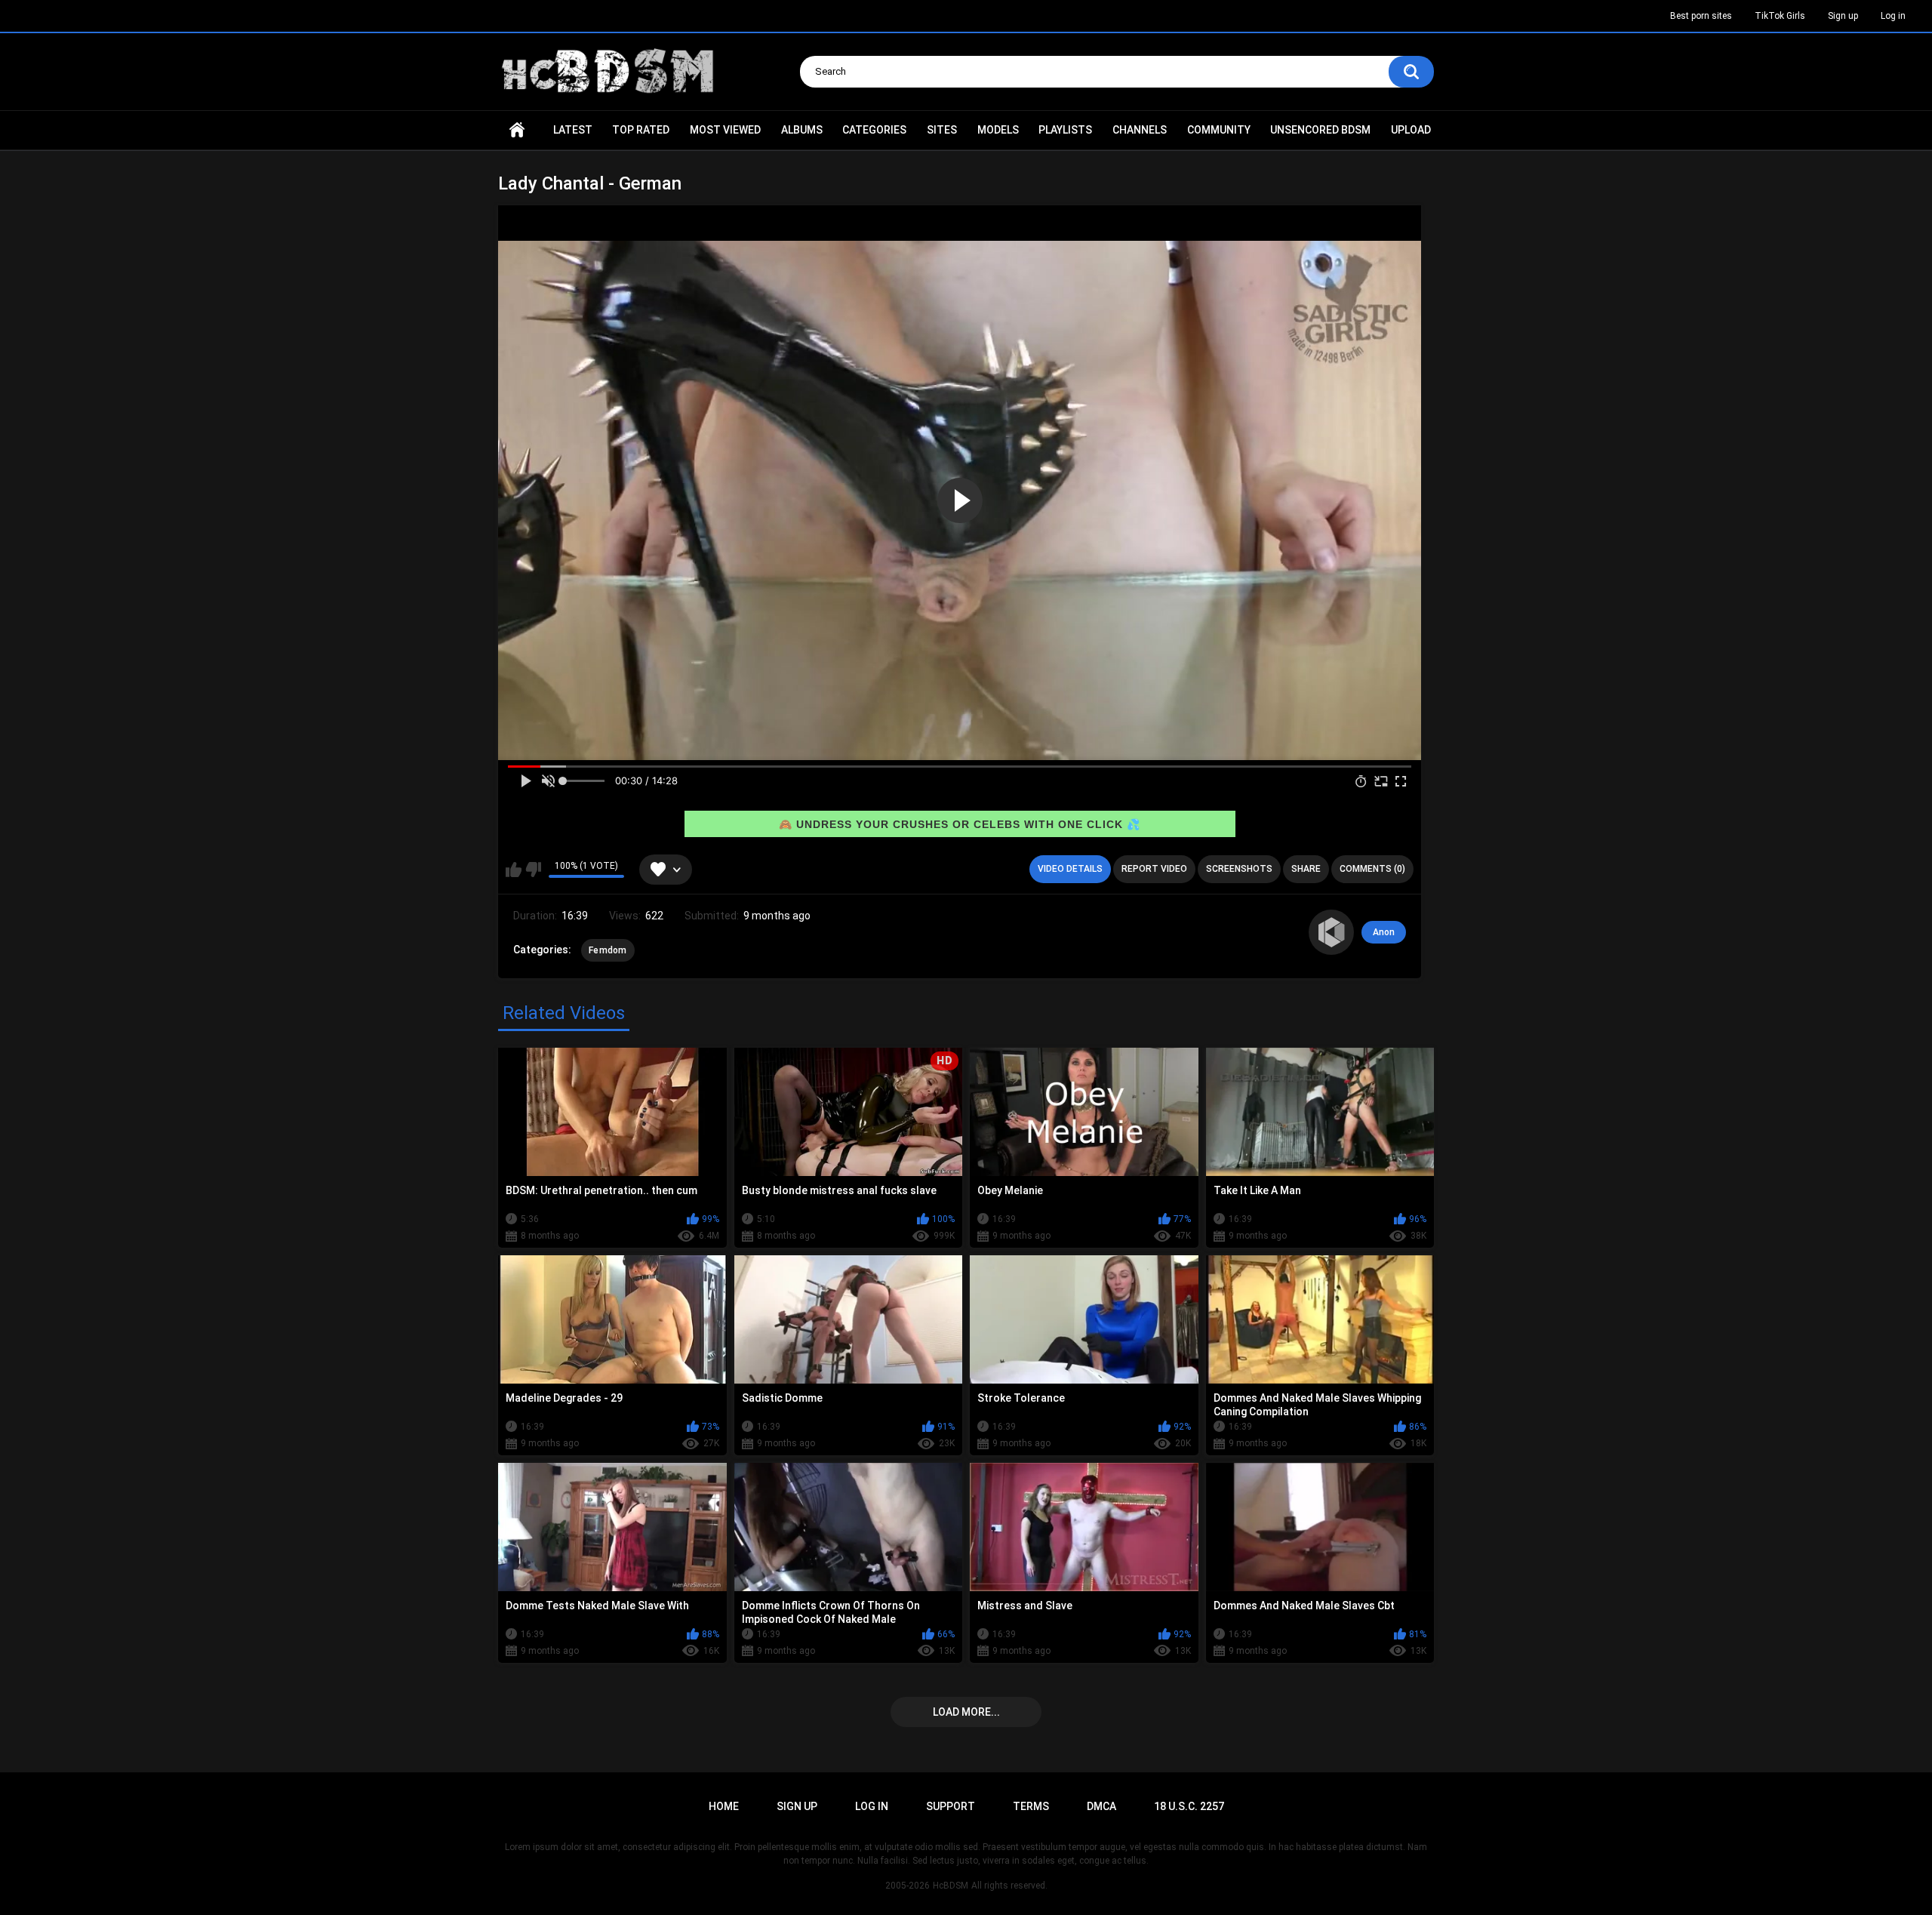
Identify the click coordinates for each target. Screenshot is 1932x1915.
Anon (1384, 932)
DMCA (1101, 1806)
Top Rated (641, 130)
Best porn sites (1701, 16)
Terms (1031, 1806)
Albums (802, 130)
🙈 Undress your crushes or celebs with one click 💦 (960, 824)
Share (1306, 869)
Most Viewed (725, 130)
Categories (874, 130)
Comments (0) (1372, 869)
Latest (573, 130)
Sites (942, 130)
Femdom (608, 950)
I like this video (514, 870)
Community (1219, 130)
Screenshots (1239, 869)
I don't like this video (533, 870)
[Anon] (1331, 932)
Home (517, 130)
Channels (1140, 130)
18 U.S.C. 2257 (1189, 1806)
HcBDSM (951, 1886)
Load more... (966, 1712)
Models (998, 130)
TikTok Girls (1780, 16)
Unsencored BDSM (1320, 130)
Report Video (1154, 869)
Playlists (1065, 130)
